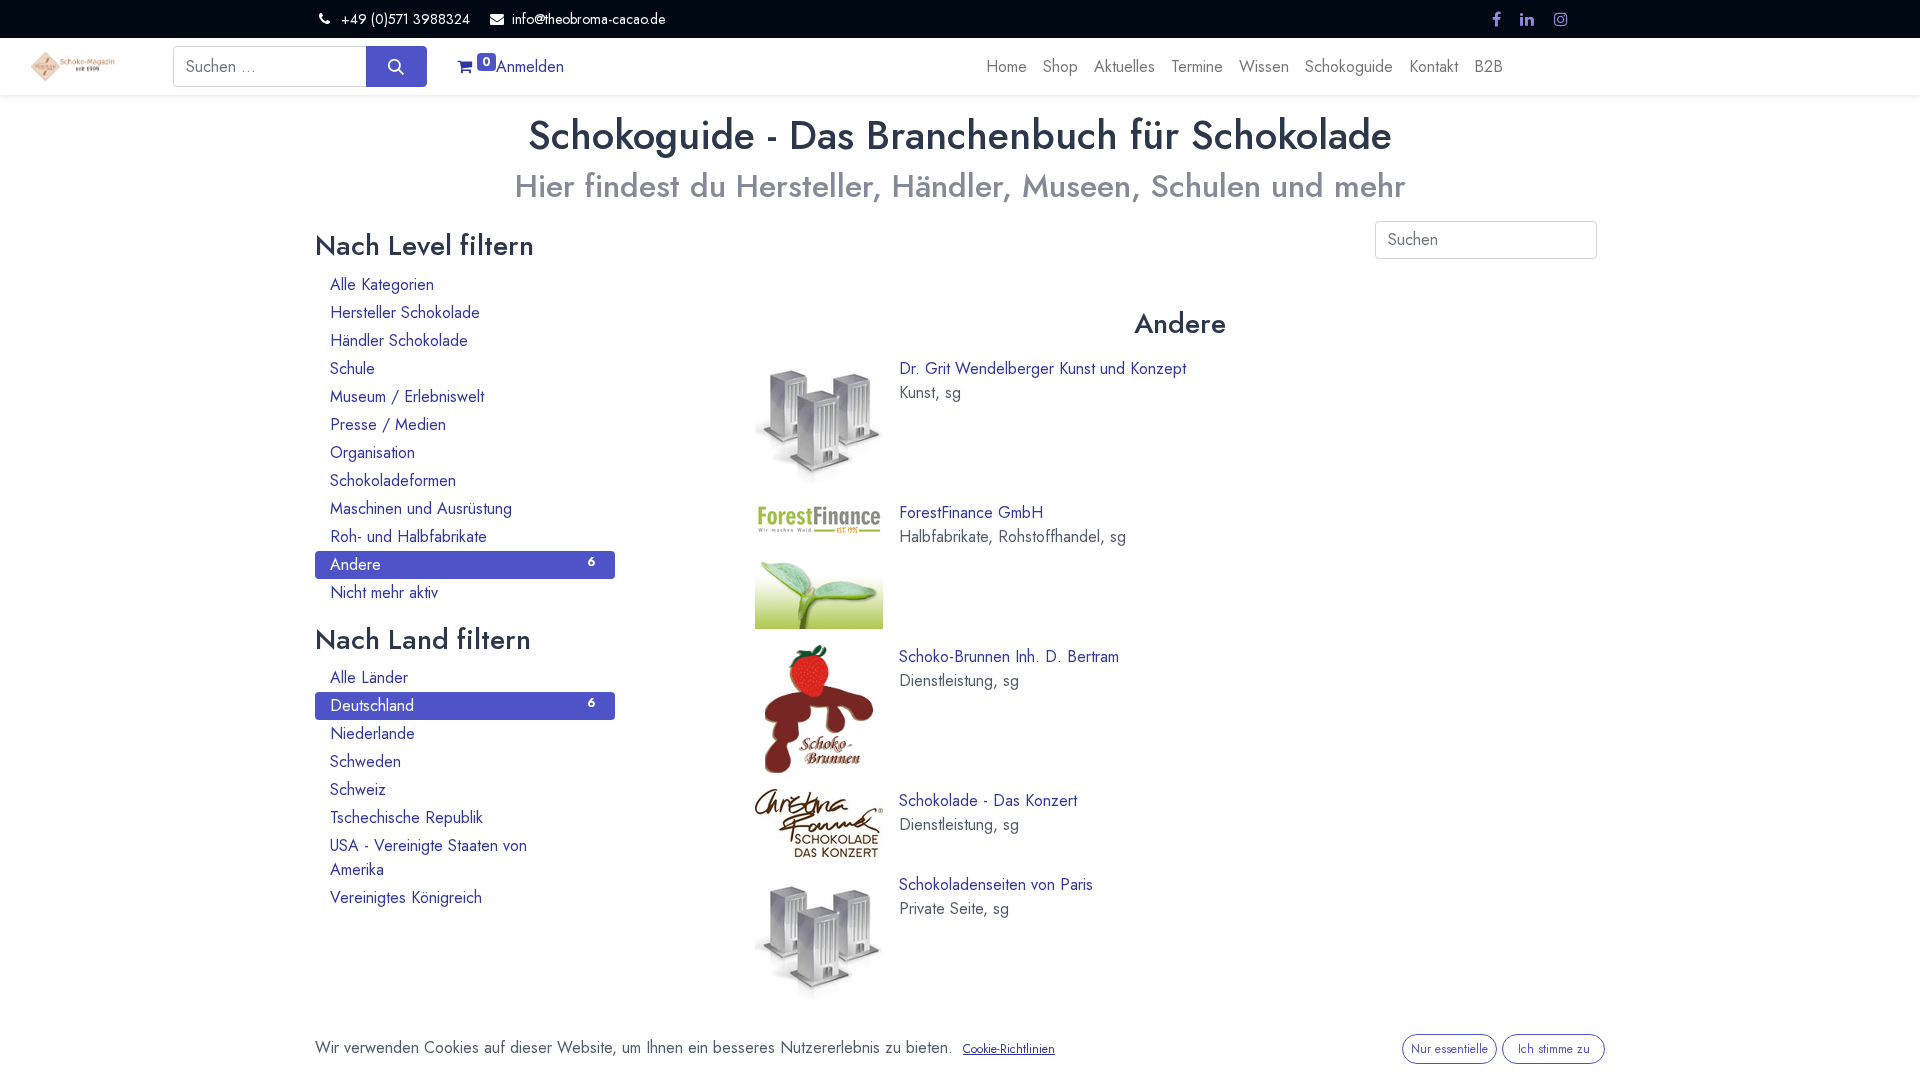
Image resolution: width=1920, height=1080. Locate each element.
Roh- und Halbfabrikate (462, 536)
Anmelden (530, 66)
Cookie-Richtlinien (1009, 1049)
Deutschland (462, 705)
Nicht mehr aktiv (462, 592)
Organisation (462, 452)
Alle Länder (462, 677)
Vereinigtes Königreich (462, 897)
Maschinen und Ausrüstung (462, 508)
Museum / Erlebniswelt (462, 396)
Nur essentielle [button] (1449, 1049)
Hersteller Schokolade (462, 312)
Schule (462, 368)
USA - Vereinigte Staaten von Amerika (462, 857)
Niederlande (462, 733)
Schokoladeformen (462, 480)
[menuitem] (1006, 67)
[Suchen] (396, 66)
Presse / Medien (462, 424)
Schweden (462, 761)
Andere (462, 564)
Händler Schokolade (462, 340)
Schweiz (462, 789)
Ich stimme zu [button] (1554, 1049)
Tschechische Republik (462, 817)
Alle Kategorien (462, 284)
